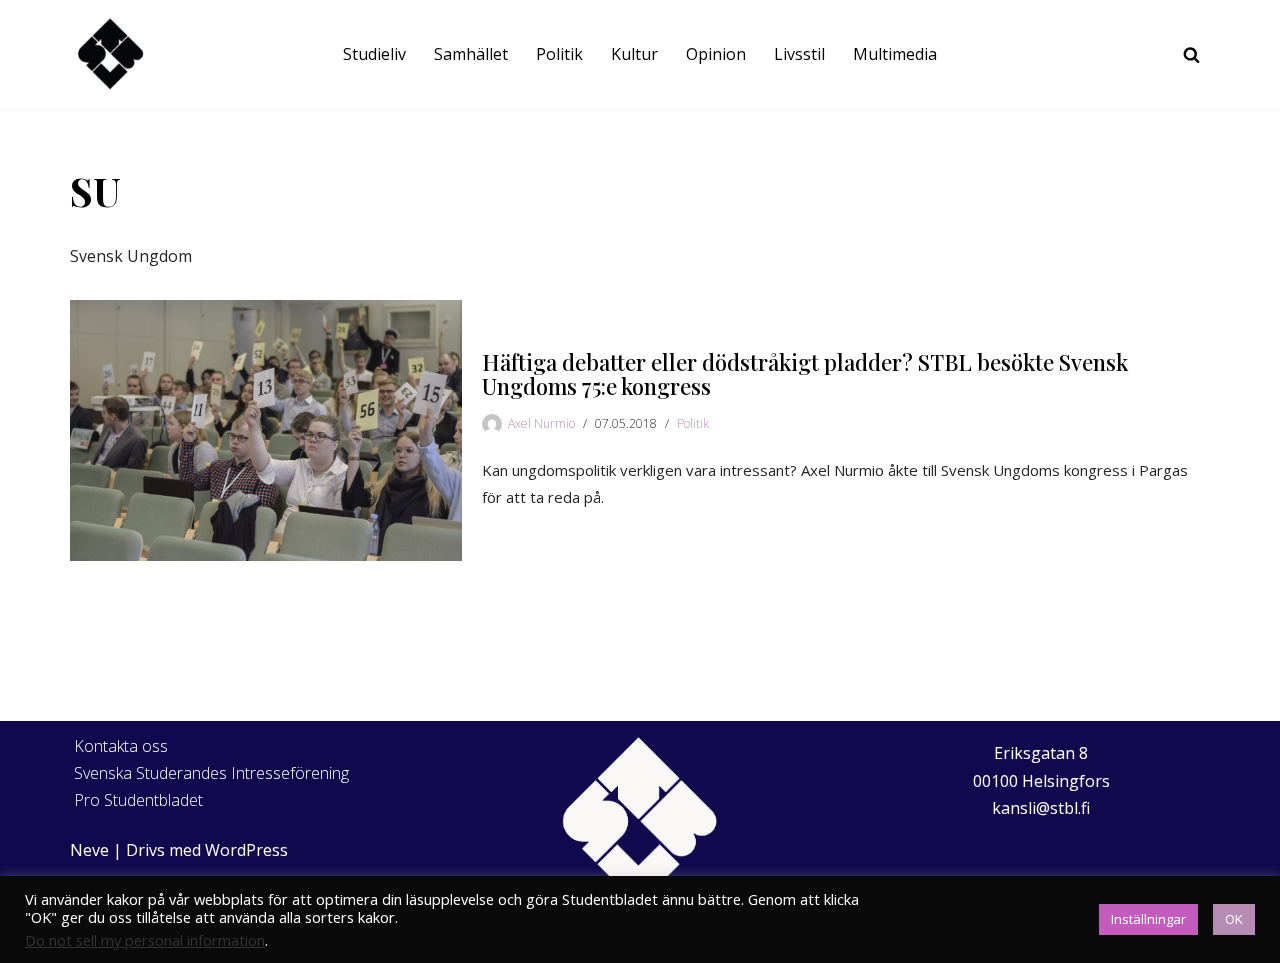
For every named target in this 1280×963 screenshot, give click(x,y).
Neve (89, 850)
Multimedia (895, 54)
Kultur (634, 54)
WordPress (246, 850)
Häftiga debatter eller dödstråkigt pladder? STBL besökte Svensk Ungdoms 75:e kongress (805, 374)
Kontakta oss (121, 746)
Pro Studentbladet (138, 800)
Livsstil (799, 54)
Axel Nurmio (541, 423)
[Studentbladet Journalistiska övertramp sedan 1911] (110, 54)
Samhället (471, 54)
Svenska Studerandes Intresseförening (211, 773)
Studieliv (374, 54)
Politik (559, 54)
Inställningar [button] (1148, 919)
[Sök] (1191, 54)
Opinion (716, 54)
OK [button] (1234, 919)
